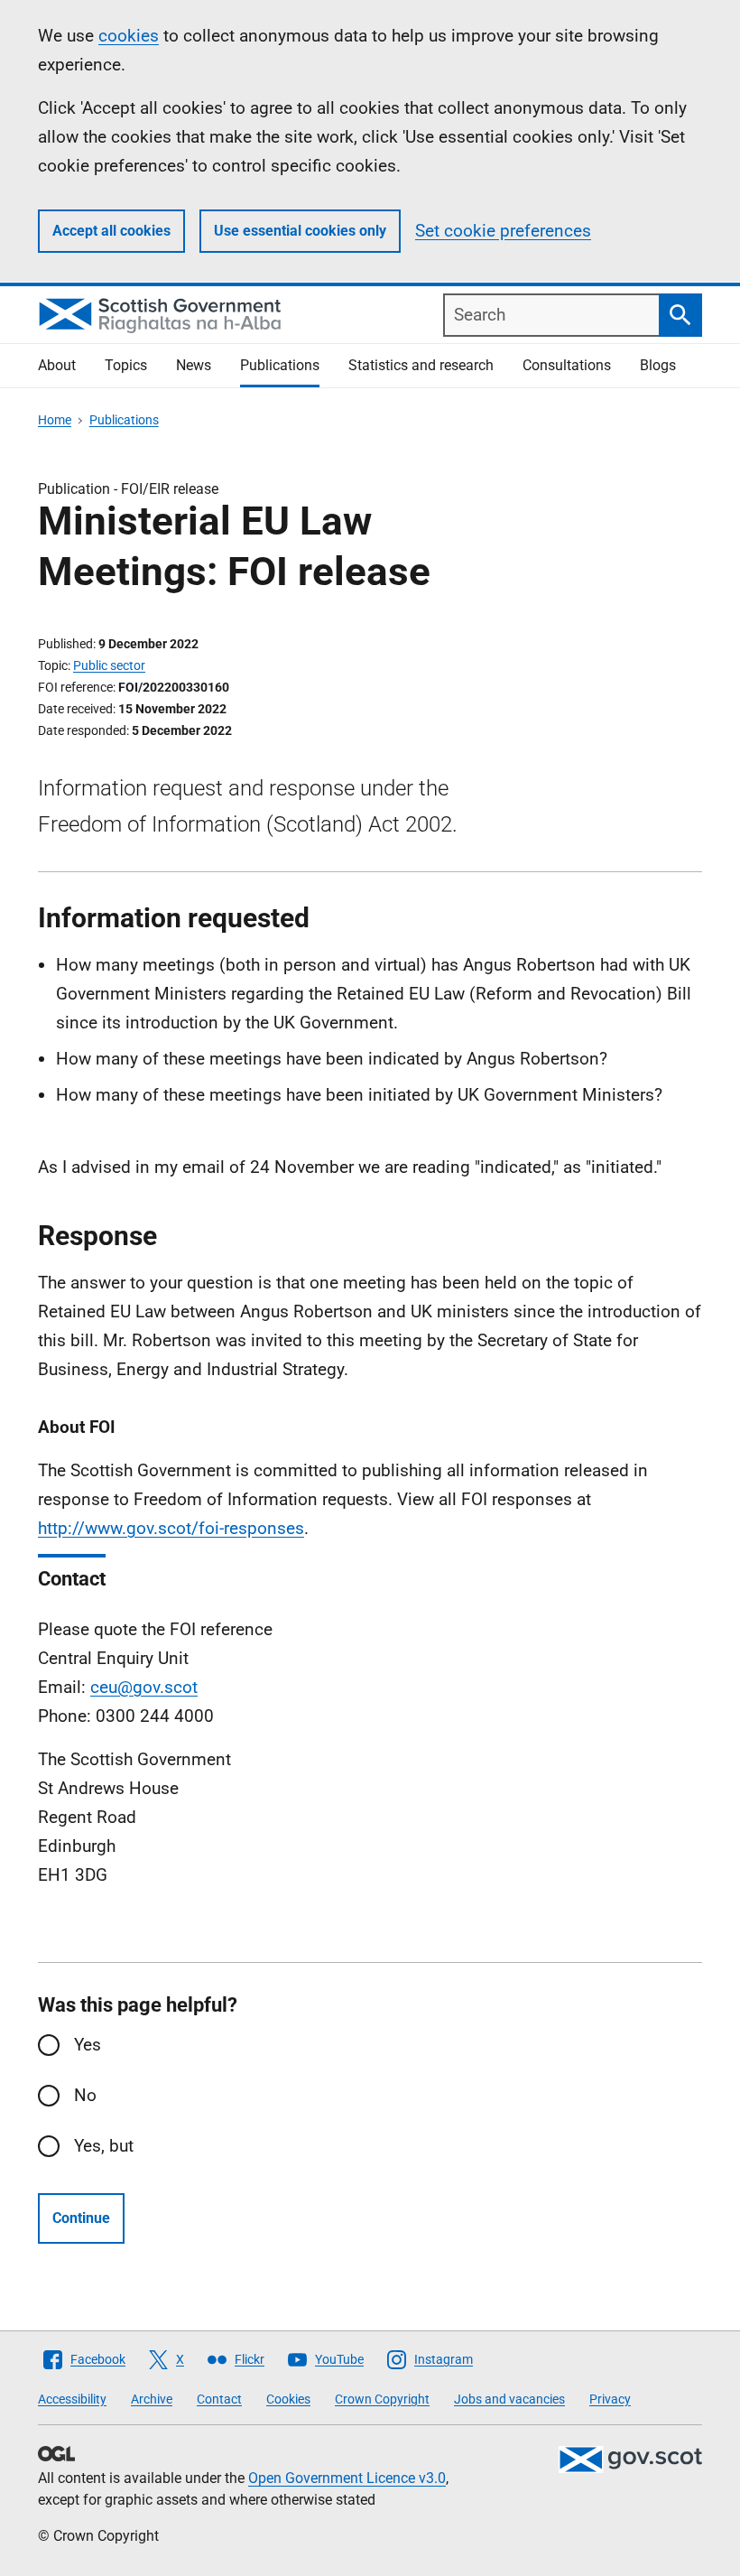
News (194, 365)
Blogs (658, 365)
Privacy (610, 2399)
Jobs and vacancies (509, 2399)
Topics (126, 365)
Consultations (567, 365)
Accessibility (72, 2399)
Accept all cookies (111, 231)
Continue (81, 2218)
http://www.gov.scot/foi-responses (171, 1528)
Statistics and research (421, 365)
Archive (152, 2399)
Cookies (288, 2399)
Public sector (109, 665)
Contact (219, 2399)
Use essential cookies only (300, 231)
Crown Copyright (382, 2399)
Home (55, 420)
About (57, 365)
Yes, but (104, 2146)
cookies (129, 36)
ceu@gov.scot (144, 1687)
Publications (280, 365)
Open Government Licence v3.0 (347, 2478)
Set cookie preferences (503, 231)
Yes (88, 2045)
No (85, 2095)
